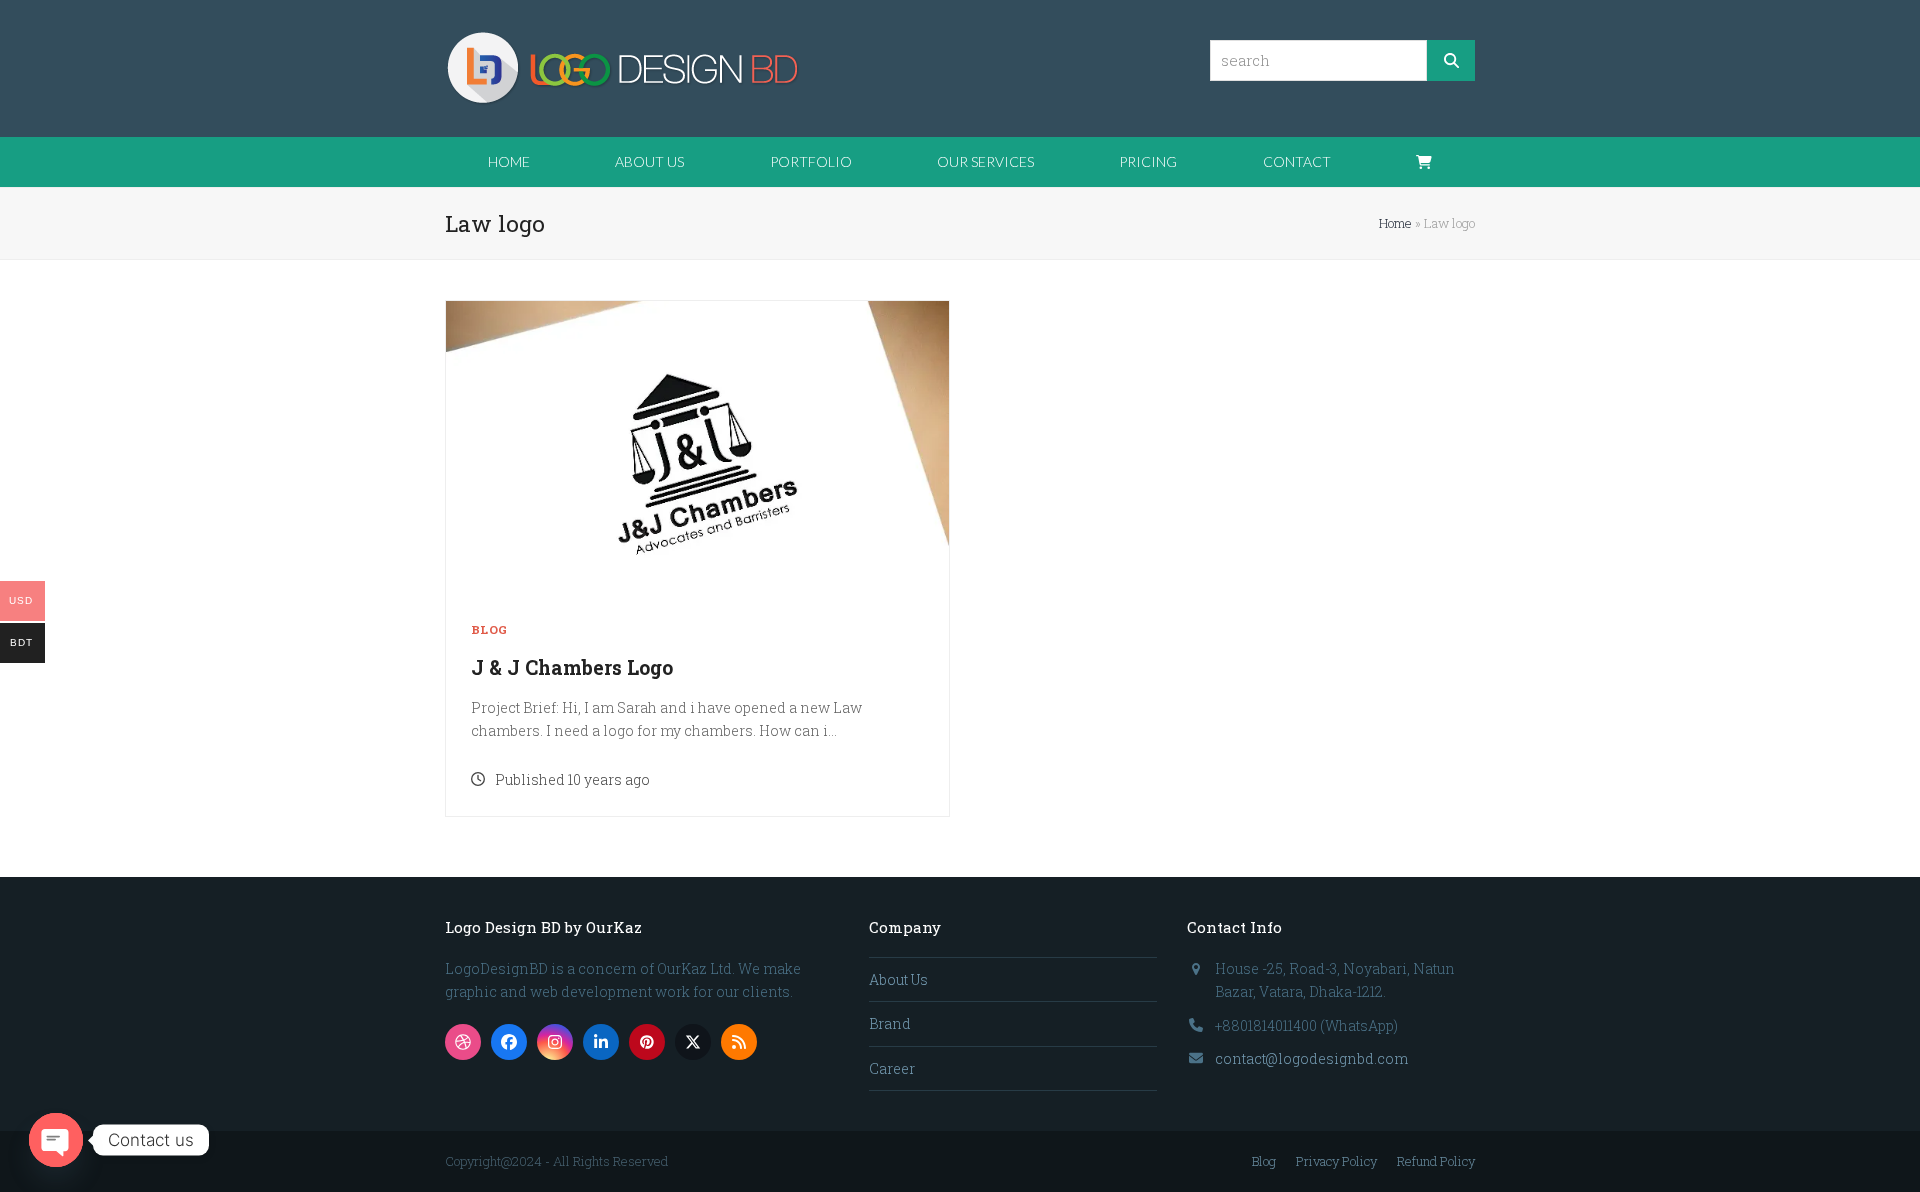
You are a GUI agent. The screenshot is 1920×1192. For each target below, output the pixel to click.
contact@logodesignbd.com (1311, 1058)
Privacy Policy (1336, 1161)
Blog (489, 629)
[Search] (1451, 60)
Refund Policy (1436, 1161)
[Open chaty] (56, 1140)
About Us (898, 979)
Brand (890, 1023)
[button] (1424, 162)
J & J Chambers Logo (572, 667)
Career (892, 1068)
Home (1395, 223)
